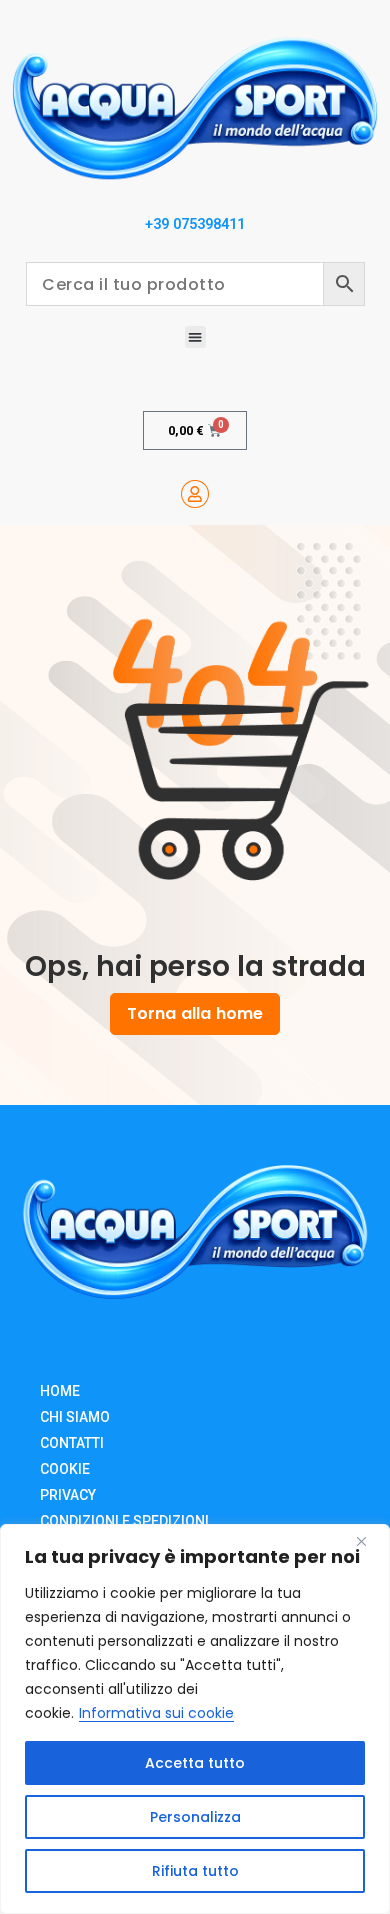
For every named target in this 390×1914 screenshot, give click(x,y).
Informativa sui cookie (156, 1713)
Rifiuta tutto (195, 1871)
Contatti (72, 1443)
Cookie (65, 1469)
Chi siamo (75, 1417)
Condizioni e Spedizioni (124, 1521)
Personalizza (195, 1817)
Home (60, 1391)
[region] (195, 1719)
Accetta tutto (195, 1763)
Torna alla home (195, 1013)
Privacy (68, 1495)
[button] (195, 336)
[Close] (369, 1541)
